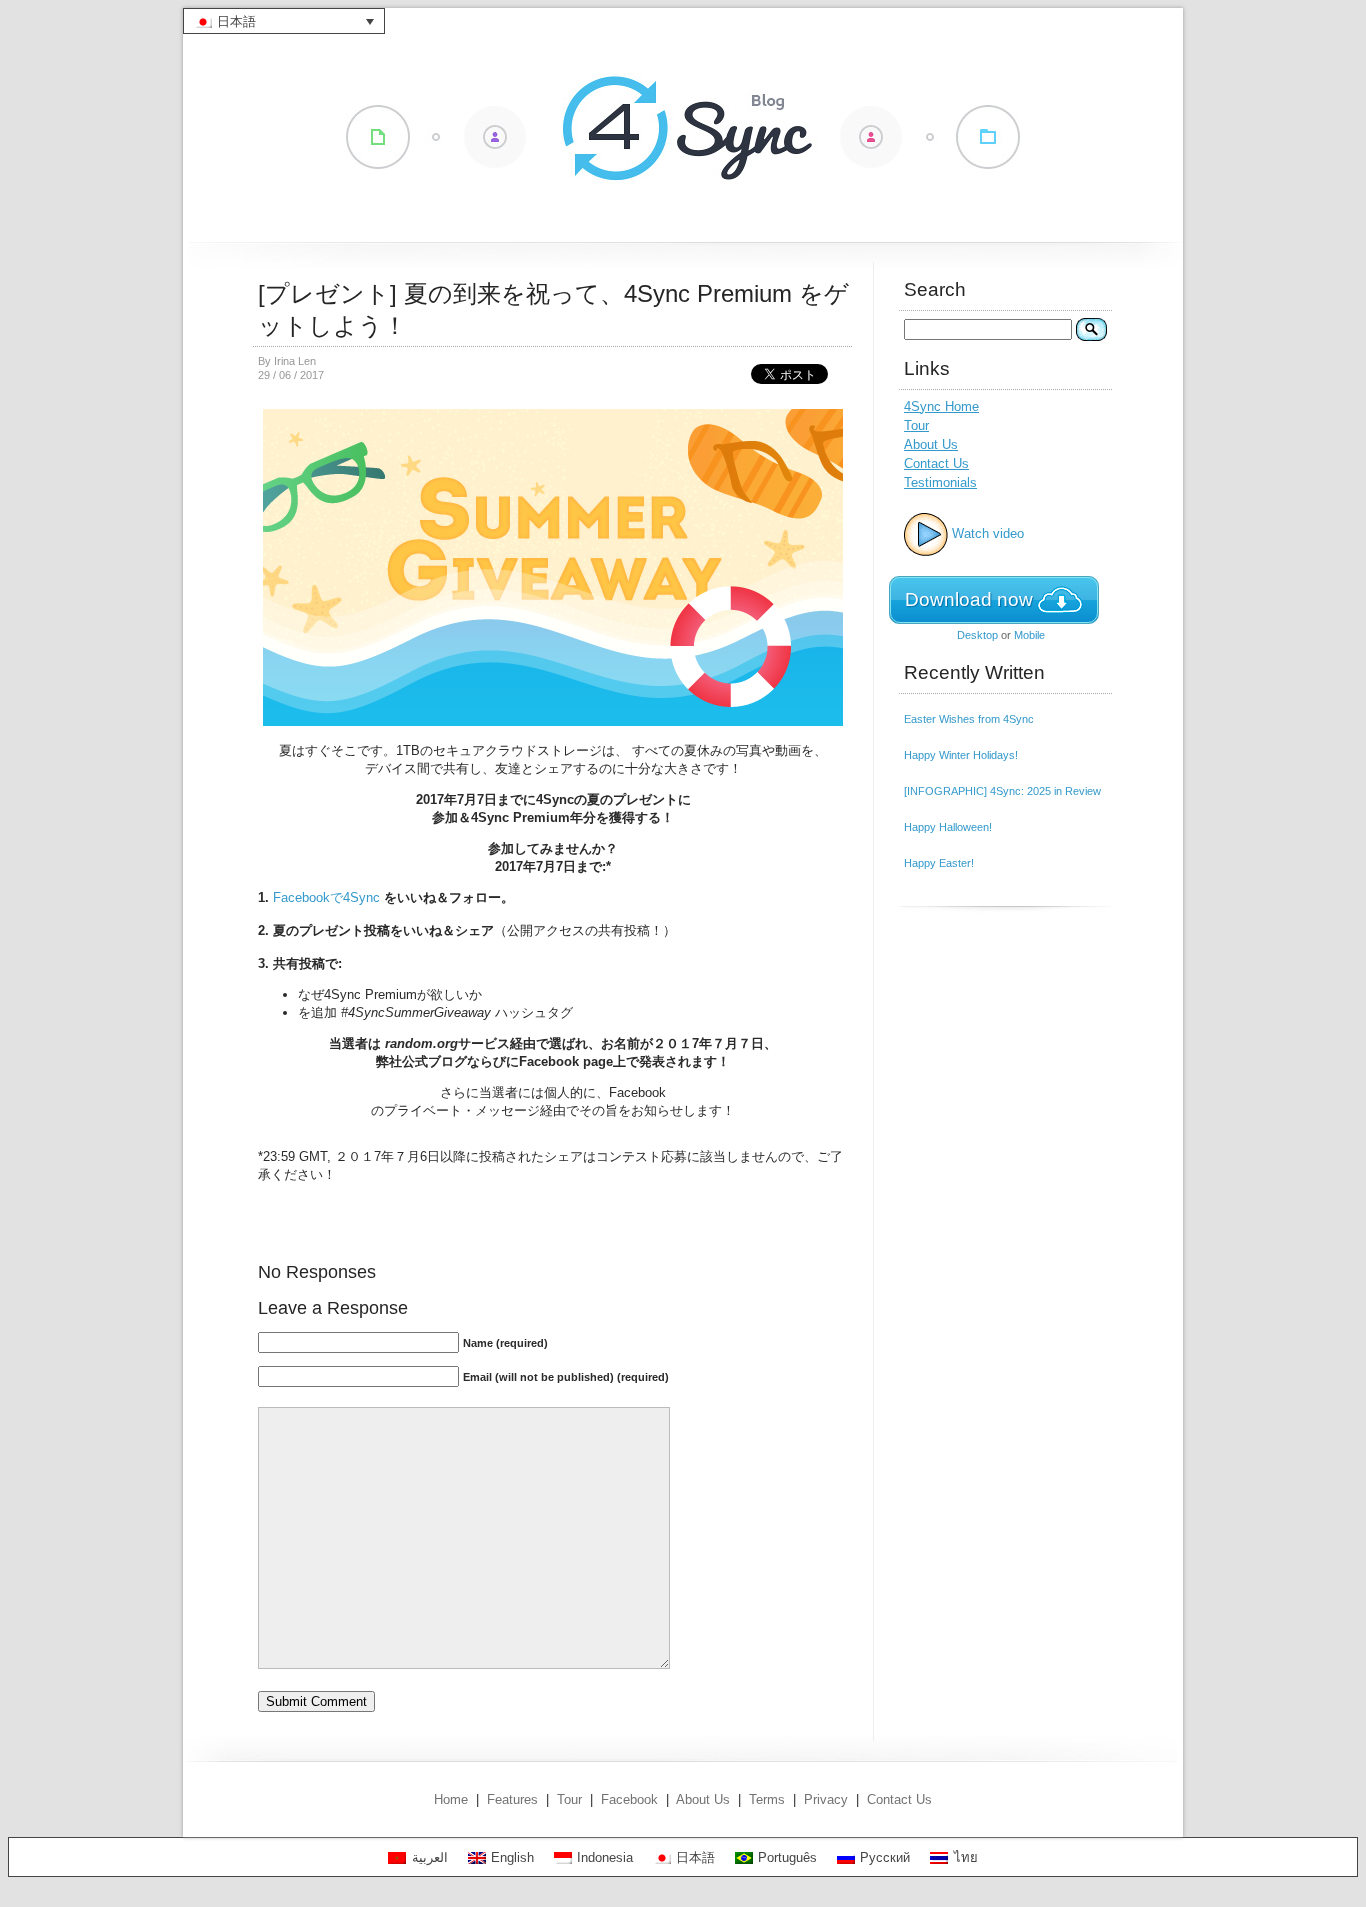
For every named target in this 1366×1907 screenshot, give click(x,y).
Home (451, 1799)
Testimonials (940, 482)
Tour (916, 425)
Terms (767, 1799)
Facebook (629, 1799)
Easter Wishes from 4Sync (969, 719)
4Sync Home (941, 406)
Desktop (977, 635)
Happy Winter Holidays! (961, 755)
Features (512, 1799)
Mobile (1029, 635)
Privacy (826, 1799)
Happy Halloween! (948, 827)
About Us (931, 444)
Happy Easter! (939, 863)
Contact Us (936, 463)
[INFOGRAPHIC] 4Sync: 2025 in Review (1002, 791)
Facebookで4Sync (326, 897)
